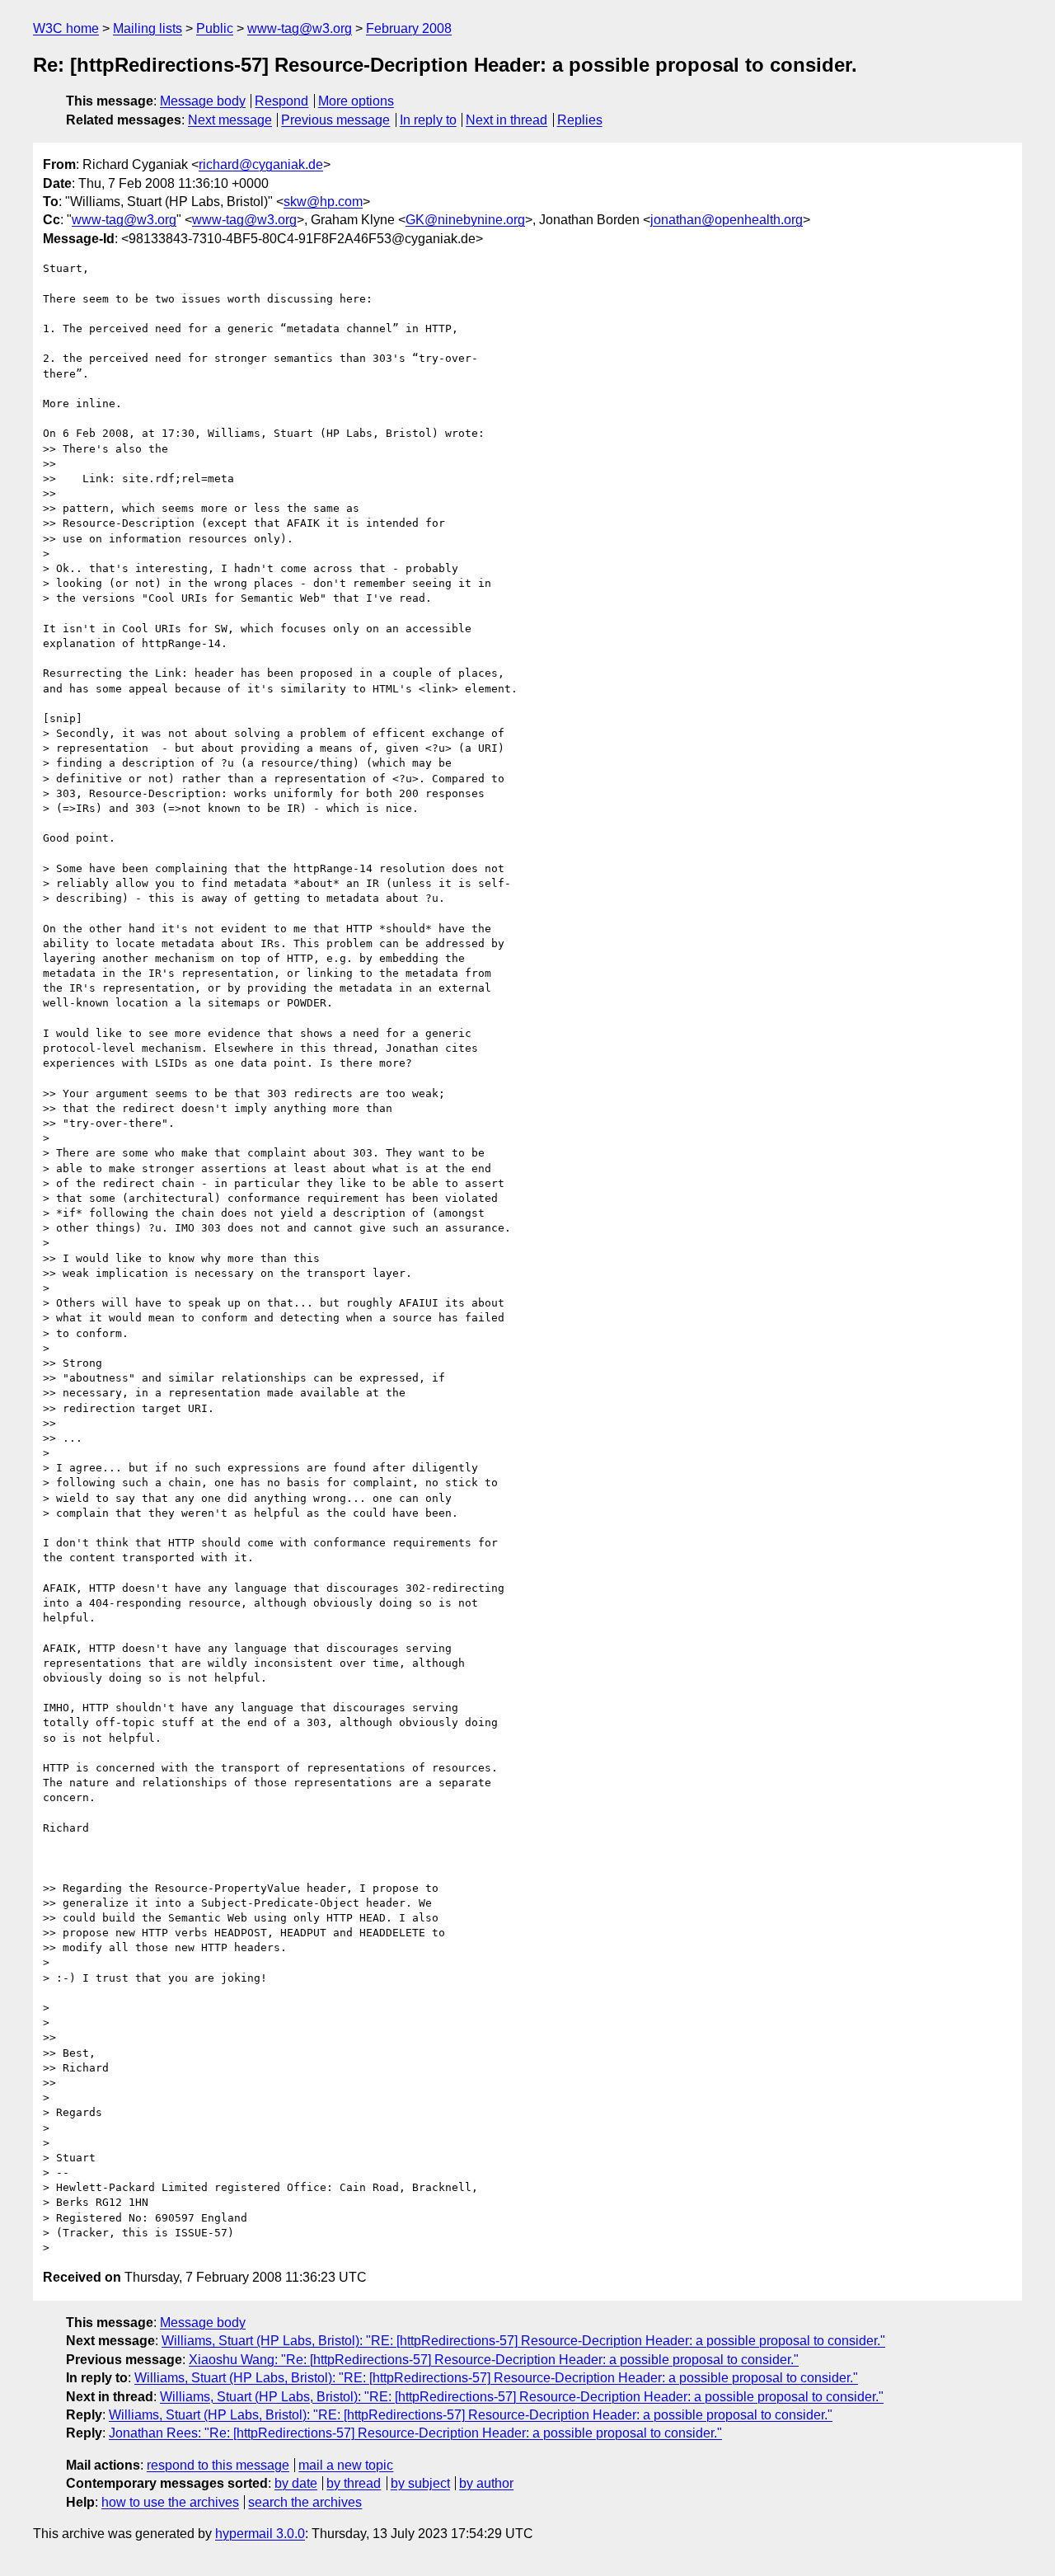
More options (356, 101)
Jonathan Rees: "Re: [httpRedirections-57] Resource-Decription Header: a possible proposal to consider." (415, 2433)
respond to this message (218, 2465)
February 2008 (409, 28)
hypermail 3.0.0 (260, 2534)
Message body (203, 101)
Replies (580, 120)
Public (215, 28)
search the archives (305, 2502)
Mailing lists (148, 28)
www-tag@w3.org (300, 28)
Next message (230, 120)
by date (296, 2483)
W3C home (66, 28)
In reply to (428, 120)
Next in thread (506, 120)
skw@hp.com (323, 202)
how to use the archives (170, 2502)
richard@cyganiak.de (261, 164)
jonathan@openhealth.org (727, 220)
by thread (354, 2483)
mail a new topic (346, 2465)
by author (486, 2483)
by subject (420, 2483)
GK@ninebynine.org (465, 220)
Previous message (335, 120)
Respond (281, 101)
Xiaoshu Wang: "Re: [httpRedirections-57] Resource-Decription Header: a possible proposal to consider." (494, 2360)
